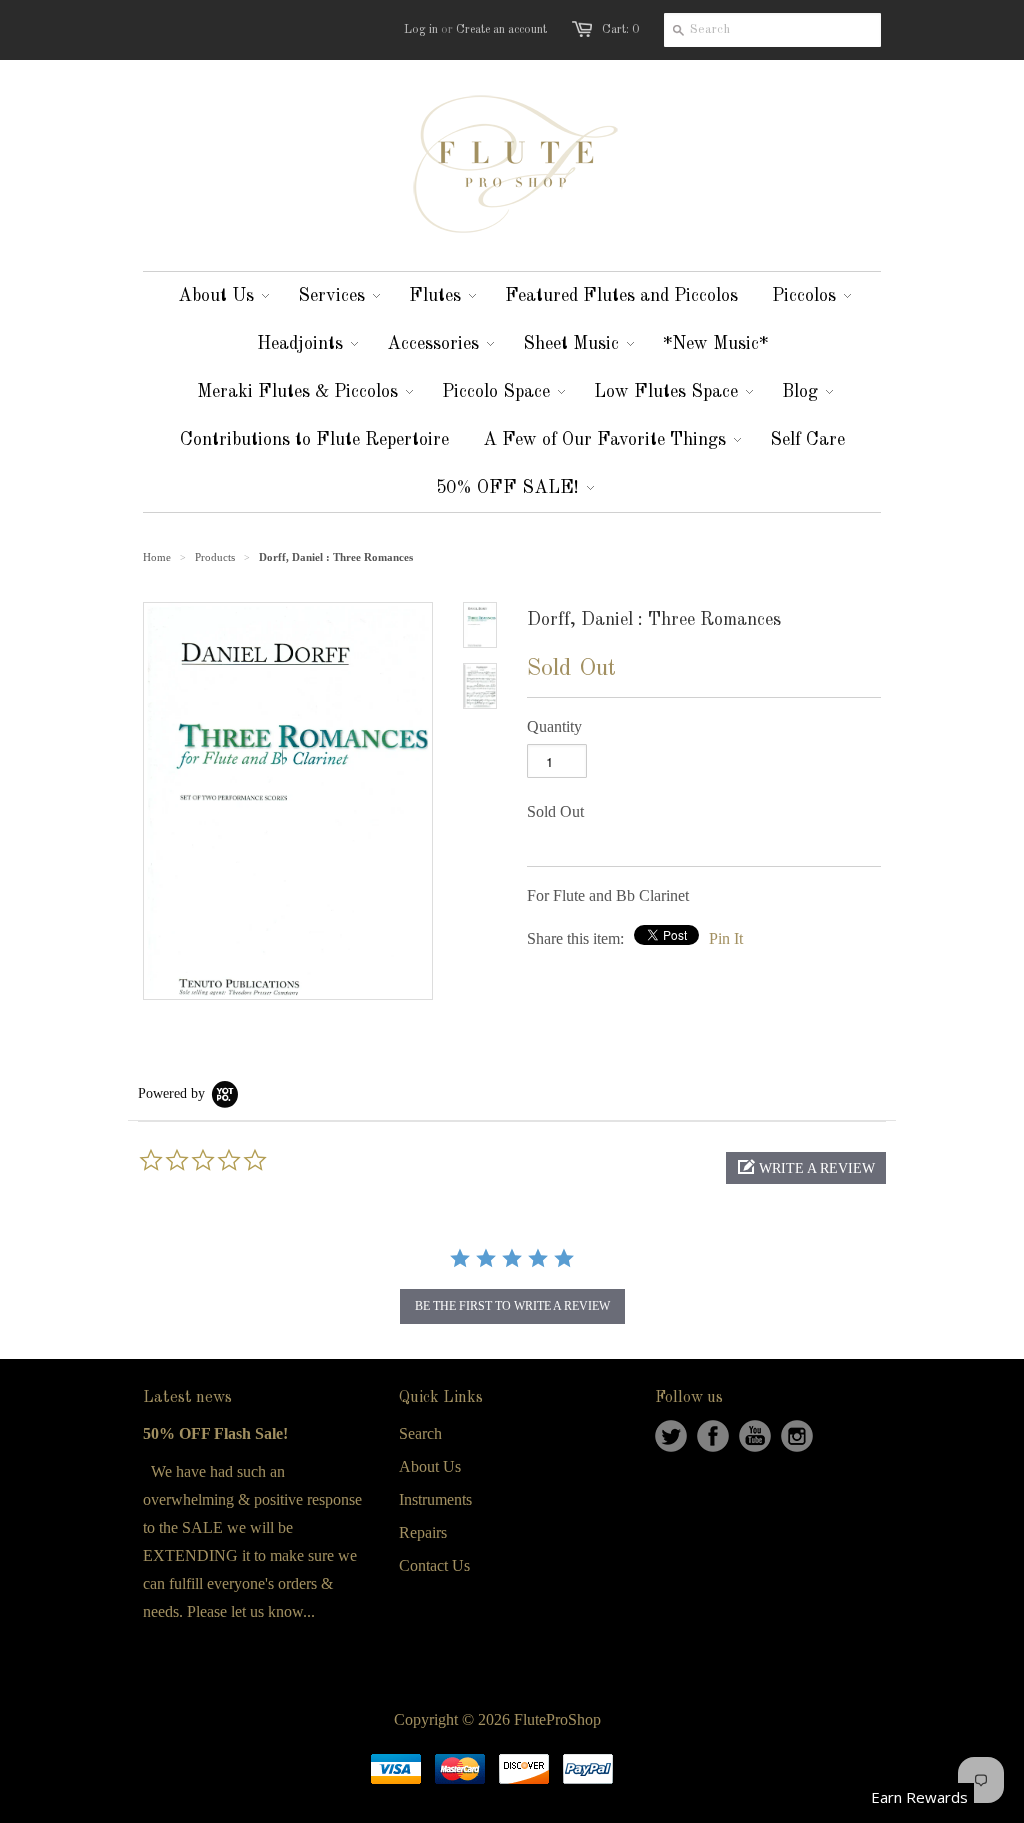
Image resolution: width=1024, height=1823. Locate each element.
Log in (421, 30)
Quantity (554, 726)
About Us (430, 1466)
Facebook (713, 1436)
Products (215, 557)
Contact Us (434, 1565)
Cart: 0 (620, 30)
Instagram (797, 1436)
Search (420, 1433)
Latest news (187, 1398)
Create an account (501, 30)
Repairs (423, 1532)
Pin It (726, 938)
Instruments (435, 1499)
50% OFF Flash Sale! (215, 1433)
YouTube (755, 1436)
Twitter (671, 1436)
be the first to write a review (512, 1306)
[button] (806, 1168)
